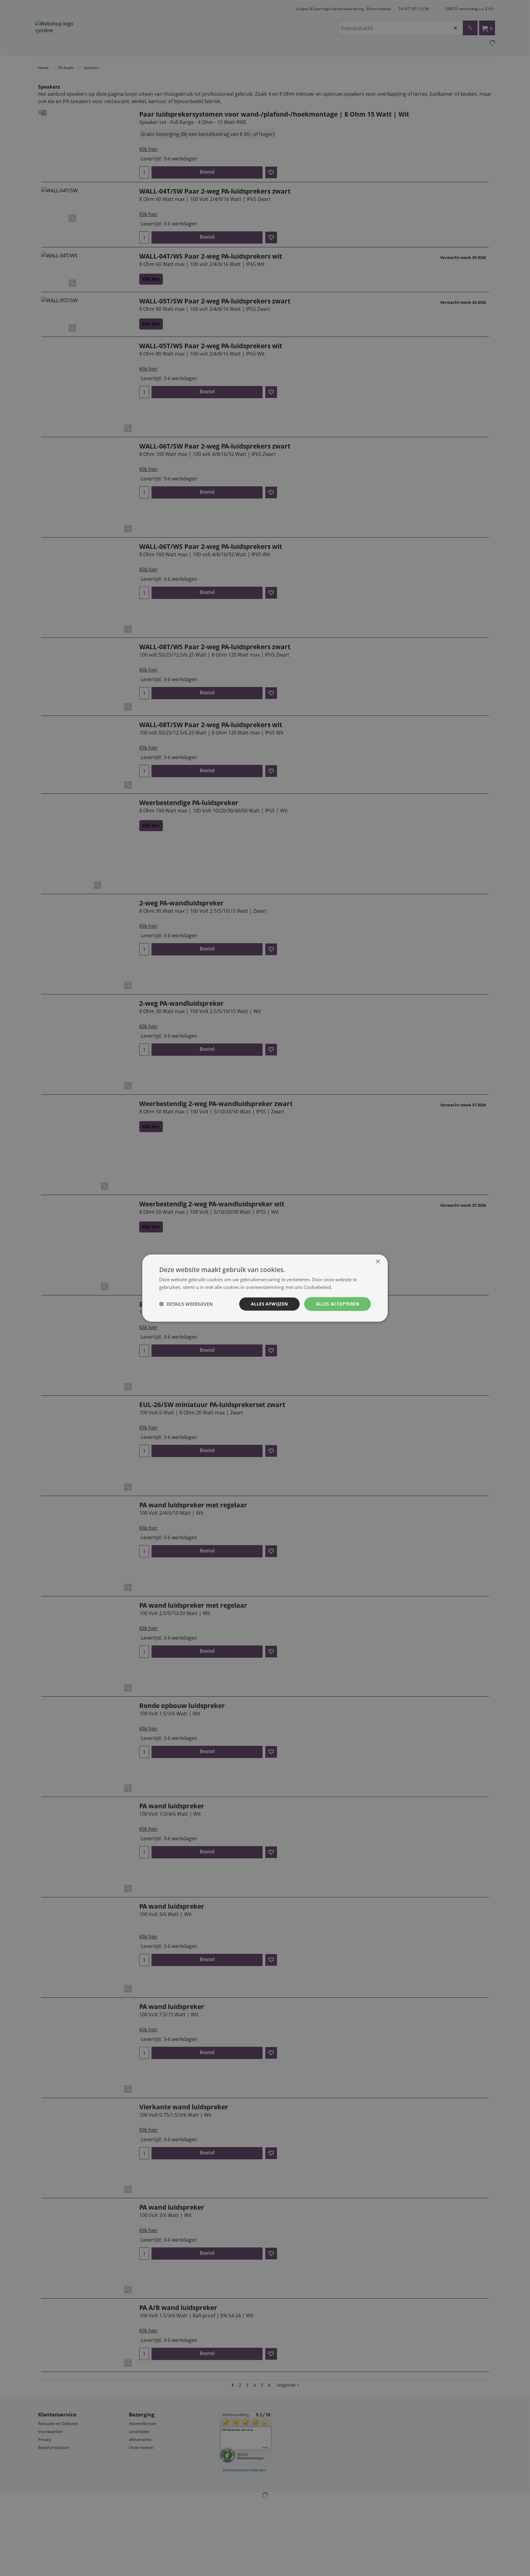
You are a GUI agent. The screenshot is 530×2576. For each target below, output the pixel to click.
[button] (186, 1304)
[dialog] (265, 1288)
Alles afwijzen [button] (269, 1304)
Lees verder (346, 1287)
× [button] (378, 1262)
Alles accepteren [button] (338, 1304)
